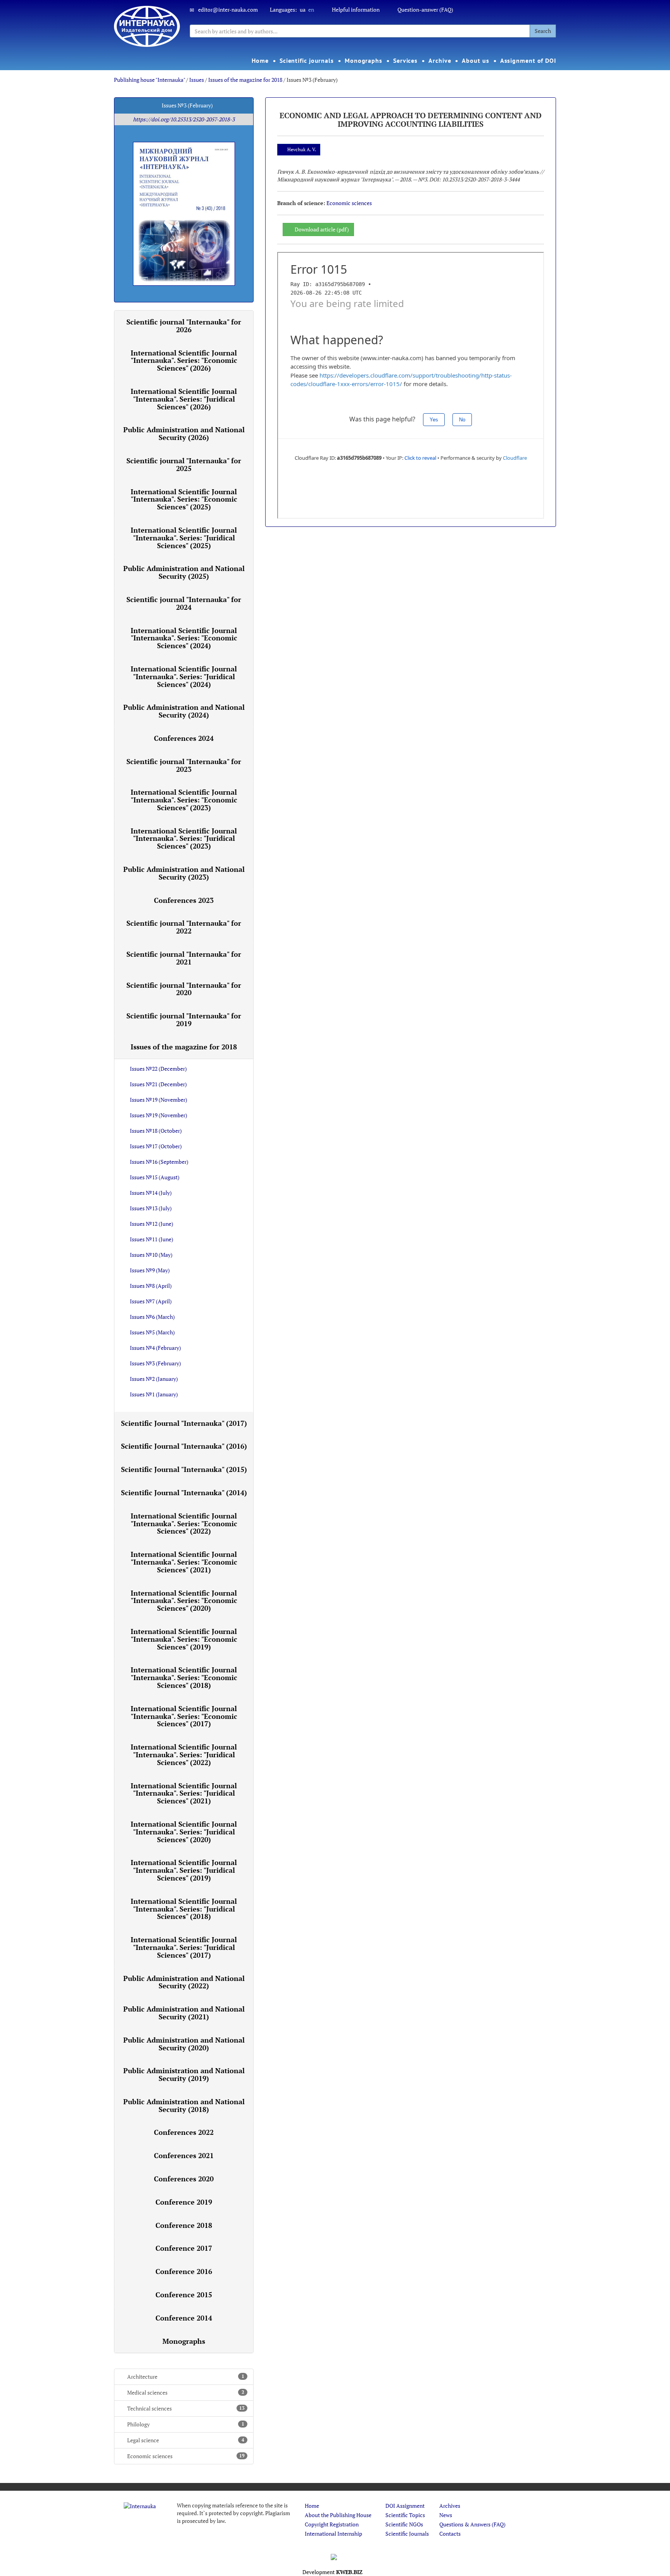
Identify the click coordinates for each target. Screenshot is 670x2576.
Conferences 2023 (184, 900)
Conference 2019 (184, 2202)
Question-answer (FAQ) (425, 9)
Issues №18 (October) (156, 1131)
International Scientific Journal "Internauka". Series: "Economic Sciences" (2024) (184, 638)
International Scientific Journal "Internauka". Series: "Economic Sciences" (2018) (184, 1677)
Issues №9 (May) (150, 1270)
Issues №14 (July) (151, 1193)
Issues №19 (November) (159, 1100)
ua (303, 9)
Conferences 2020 (184, 2179)
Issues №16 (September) (159, 1162)
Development (332, 2572)
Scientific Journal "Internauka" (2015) (184, 1469)
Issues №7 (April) (151, 1301)
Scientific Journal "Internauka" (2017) (184, 1423)
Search (543, 31)
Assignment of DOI (528, 60)
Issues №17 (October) (156, 1146)
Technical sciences (186, 2408)
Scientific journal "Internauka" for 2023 (184, 765)
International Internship (333, 2534)
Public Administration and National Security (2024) (184, 711)
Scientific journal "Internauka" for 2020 (184, 989)
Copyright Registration (332, 2524)
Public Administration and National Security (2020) (184, 2044)
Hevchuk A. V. (302, 149)
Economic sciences (186, 2456)
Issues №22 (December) (158, 1069)
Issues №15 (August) (155, 1177)
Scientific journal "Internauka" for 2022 (184, 927)
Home (260, 60)
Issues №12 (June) (152, 1224)
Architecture (186, 2377)
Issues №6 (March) (152, 1317)
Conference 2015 (184, 2295)
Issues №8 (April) (151, 1286)
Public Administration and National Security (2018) (184, 2105)
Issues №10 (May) (151, 1255)
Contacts (450, 2534)
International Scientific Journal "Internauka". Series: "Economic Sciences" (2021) (184, 1562)
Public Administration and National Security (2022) (184, 1982)
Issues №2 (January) (154, 1379)
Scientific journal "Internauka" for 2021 (184, 958)
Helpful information (356, 9)
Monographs (363, 60)
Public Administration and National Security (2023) (184, 873)
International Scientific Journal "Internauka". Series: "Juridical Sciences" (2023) (184, 839)
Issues (197, 80)
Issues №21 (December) (158, 1084)
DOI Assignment (405, 2506)
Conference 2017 (184, 2248)
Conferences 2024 (184, 738)
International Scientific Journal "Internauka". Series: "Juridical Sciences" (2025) (184, 538)
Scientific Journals (407, 2534)
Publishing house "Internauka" (149, 80)
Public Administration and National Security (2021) (184, 2013)
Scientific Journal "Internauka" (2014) (184, 1492)
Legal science (186, 2440)
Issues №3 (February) (155, 1363)
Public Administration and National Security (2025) (184, 572)
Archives (450, 2506)
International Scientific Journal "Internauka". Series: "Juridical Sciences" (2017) (184, 1947)
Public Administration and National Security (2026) (184, 433)
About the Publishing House (338, 2515)
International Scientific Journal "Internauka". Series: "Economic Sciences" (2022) (184, 1524)
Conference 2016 (184, 2271)
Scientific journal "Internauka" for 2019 (184, 1020)
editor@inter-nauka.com (228, 9)
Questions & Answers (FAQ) (472, 2524)
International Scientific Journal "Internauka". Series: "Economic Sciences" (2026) (184, 361)
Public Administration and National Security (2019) (184, 2074)
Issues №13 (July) (151, 1208)
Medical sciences (186, 2392)
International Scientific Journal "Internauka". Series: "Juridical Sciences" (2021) (184, 1793)
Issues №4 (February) (155, 1348)
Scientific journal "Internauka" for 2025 (184, 464)
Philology (186, 2424)
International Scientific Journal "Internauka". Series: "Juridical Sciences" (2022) (184, 1755)
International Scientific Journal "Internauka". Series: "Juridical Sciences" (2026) (184, 399)
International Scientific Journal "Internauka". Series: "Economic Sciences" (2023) (184, 800)
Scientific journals (307, 60)
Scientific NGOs (404, 2524)
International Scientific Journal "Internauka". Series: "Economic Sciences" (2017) (184, 1716)
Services (405, 60)
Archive (440, 60)
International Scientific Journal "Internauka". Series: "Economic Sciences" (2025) (184, 499)
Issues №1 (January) (154, 1394)
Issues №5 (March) (152, 1332)
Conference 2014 (184, 2318)
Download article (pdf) (322, 229)
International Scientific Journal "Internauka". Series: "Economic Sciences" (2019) (184, 1639)
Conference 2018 (184, 2225)
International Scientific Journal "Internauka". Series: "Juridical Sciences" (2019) (184, 1870)
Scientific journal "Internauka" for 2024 (184, 603)
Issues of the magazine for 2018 (245, 80)
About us (475, 60)
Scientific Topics (405, 2515)
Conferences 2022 (184, 2132)
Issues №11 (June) (152, 1239)
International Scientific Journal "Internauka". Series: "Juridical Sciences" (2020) (184, 1832)
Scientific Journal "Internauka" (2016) (184, 1446)
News (446, 2515)
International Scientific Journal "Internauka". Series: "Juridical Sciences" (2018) (184, 1909)
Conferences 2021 (184, 2155)
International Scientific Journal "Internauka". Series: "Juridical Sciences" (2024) (184, 676)
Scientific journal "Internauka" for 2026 (184, 326)
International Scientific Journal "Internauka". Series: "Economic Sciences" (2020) (184, 1601)
